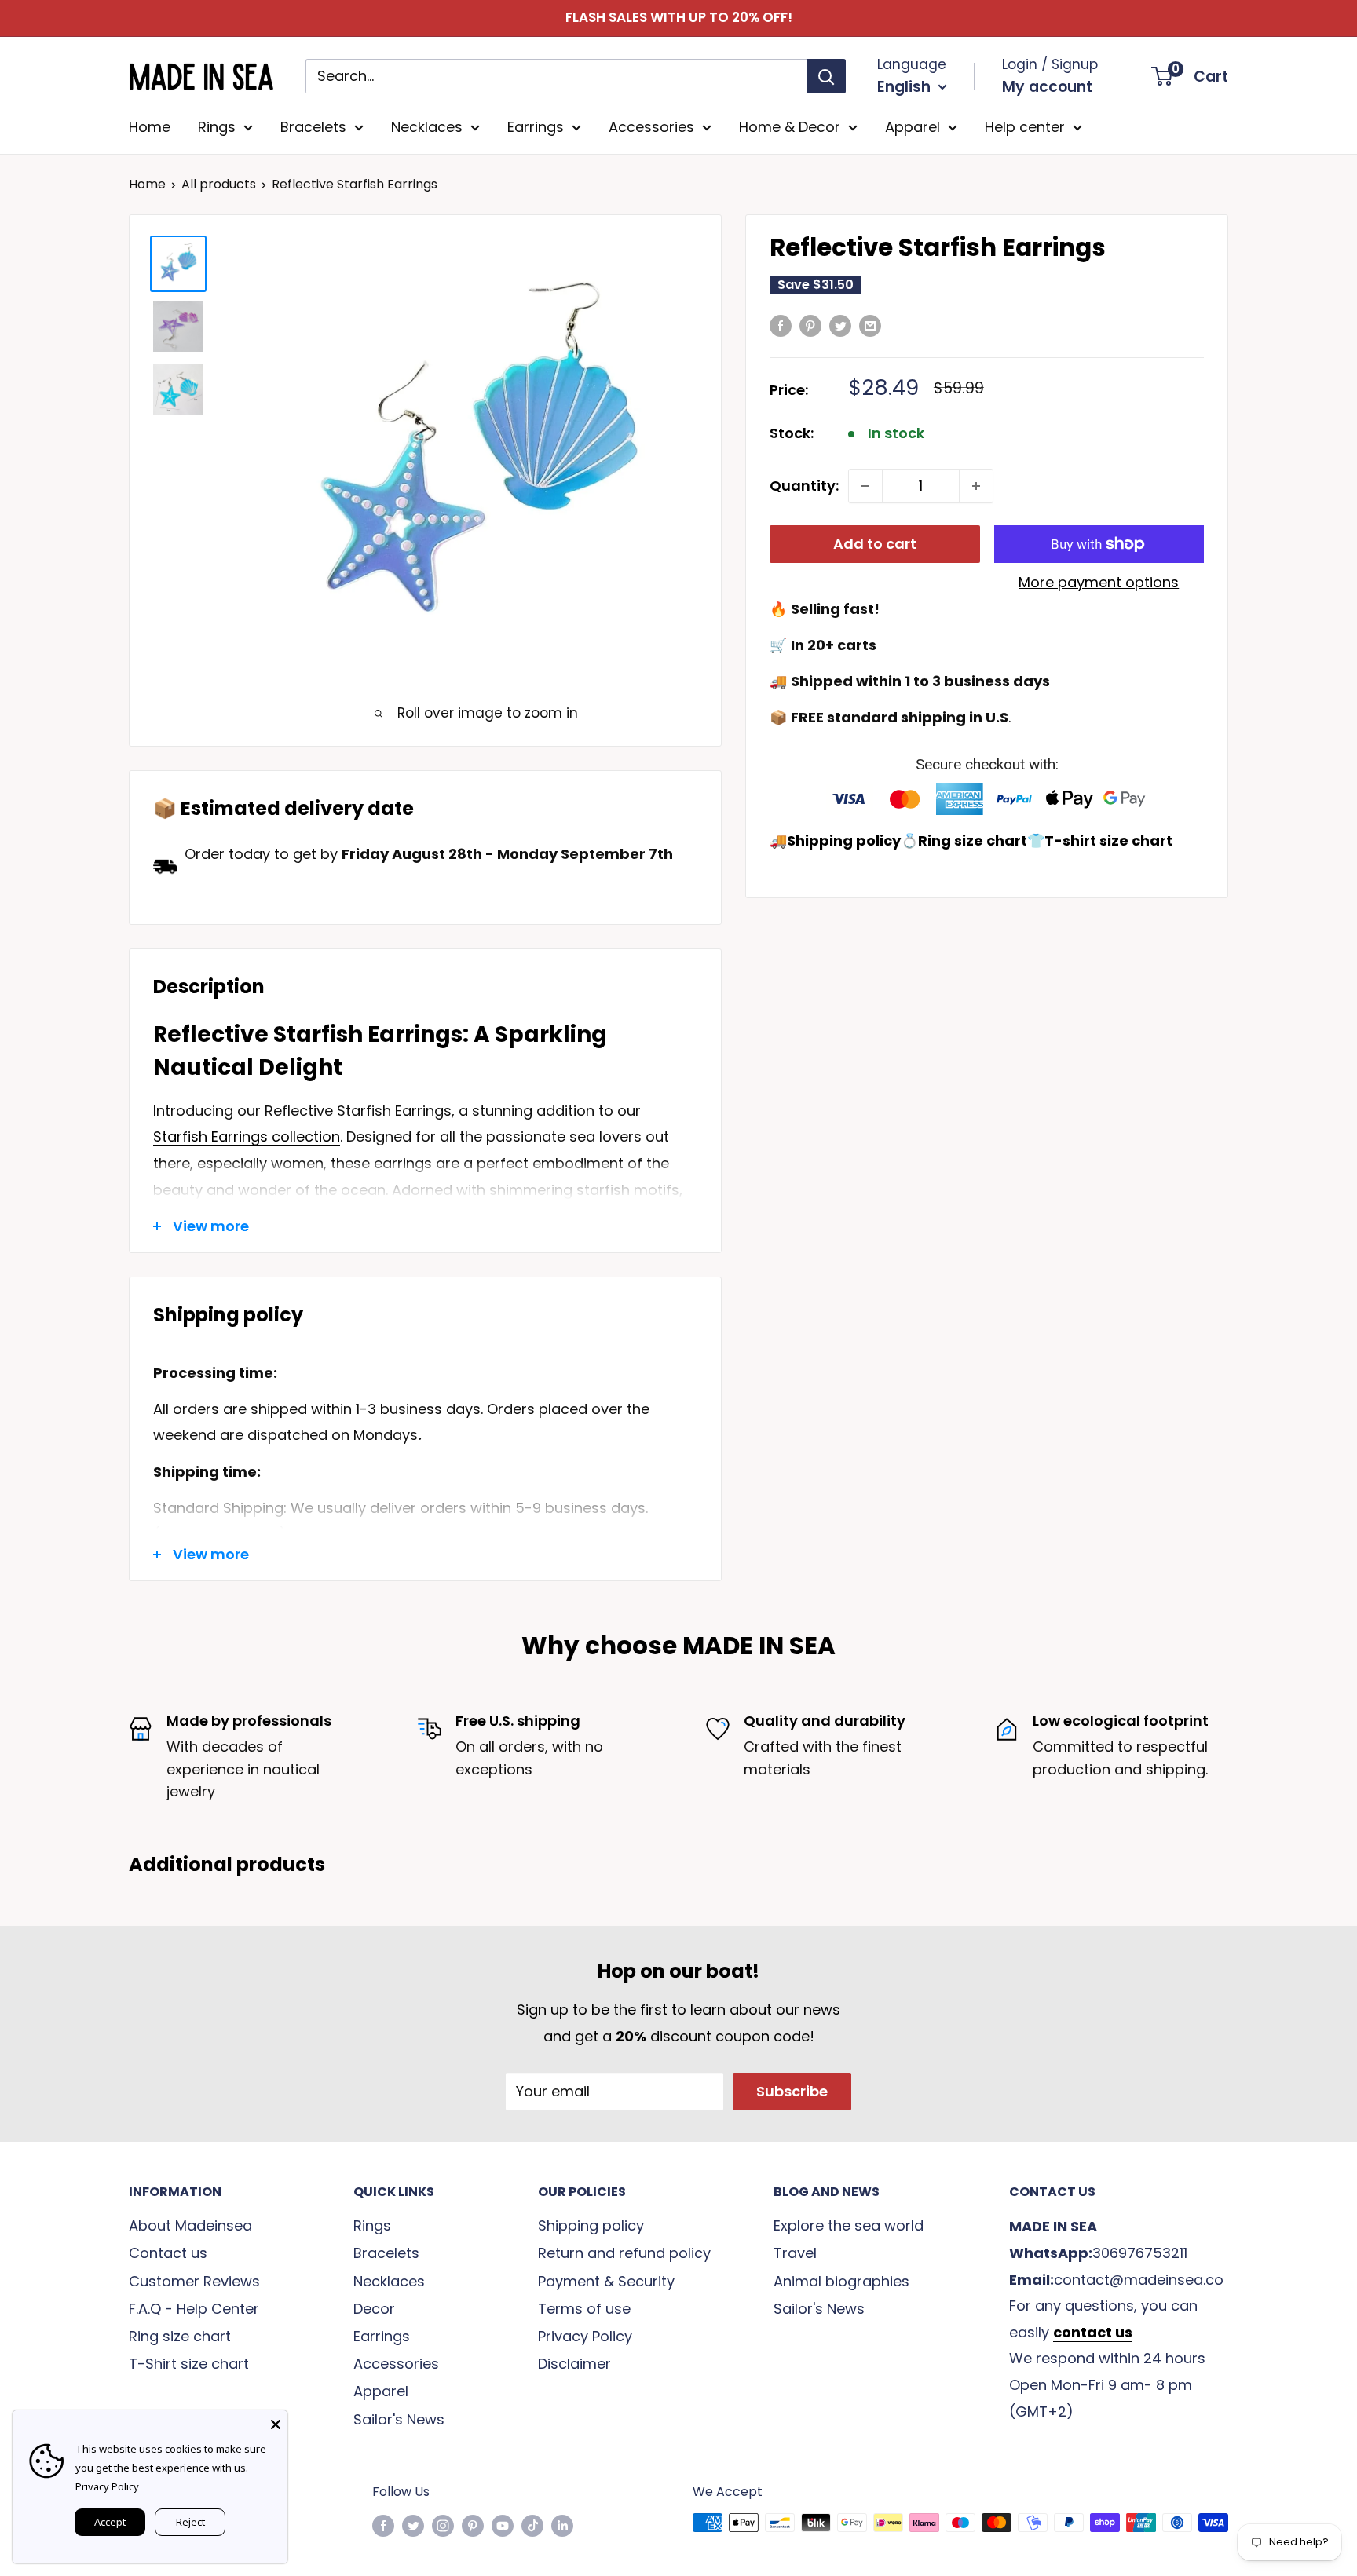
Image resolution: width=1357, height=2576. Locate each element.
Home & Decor (790, 127)
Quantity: (804, 486)
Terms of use (584, 2309)
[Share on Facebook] (781, 325)
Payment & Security (606, 2281)
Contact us (168, 2253)
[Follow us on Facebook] (383, 2525)
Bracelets (313, 127)
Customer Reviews (194, 2281)
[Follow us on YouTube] (503, 2525)
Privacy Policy (585, 2336)
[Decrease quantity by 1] (865, 486)
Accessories (651, 127)
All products (219, 184)
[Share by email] (870, 325)
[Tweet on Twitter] (840, 325)
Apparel (913, 127)
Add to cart (875, 544)
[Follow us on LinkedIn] (562, 2525)
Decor (374, 2309)
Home (150, 127)
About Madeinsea (190, 2225)
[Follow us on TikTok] (532, 2525)
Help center (1025, 127)
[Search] (826, 76)
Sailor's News (399, 2419)
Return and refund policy (624, 2253)
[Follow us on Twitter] (413, 2525)
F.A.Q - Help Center (194, 2309)
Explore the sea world (849, 2225)
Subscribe (792, 2091)
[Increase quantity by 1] (976, 486)
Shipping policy (591, 2225)
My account (1047, 87)
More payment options (1099, 582)
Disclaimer (574, 2364)
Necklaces (427, 127)
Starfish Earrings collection (247, 1136)
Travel (795, 2253)
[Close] (276, 2422)
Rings (217, 127)
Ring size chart (180, 2336)
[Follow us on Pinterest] (473, 2525)
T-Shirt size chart (189, 2364)
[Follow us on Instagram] (443, 2525)
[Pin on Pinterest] (810, 325)
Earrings (536, 127)
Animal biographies (841, 2281)
